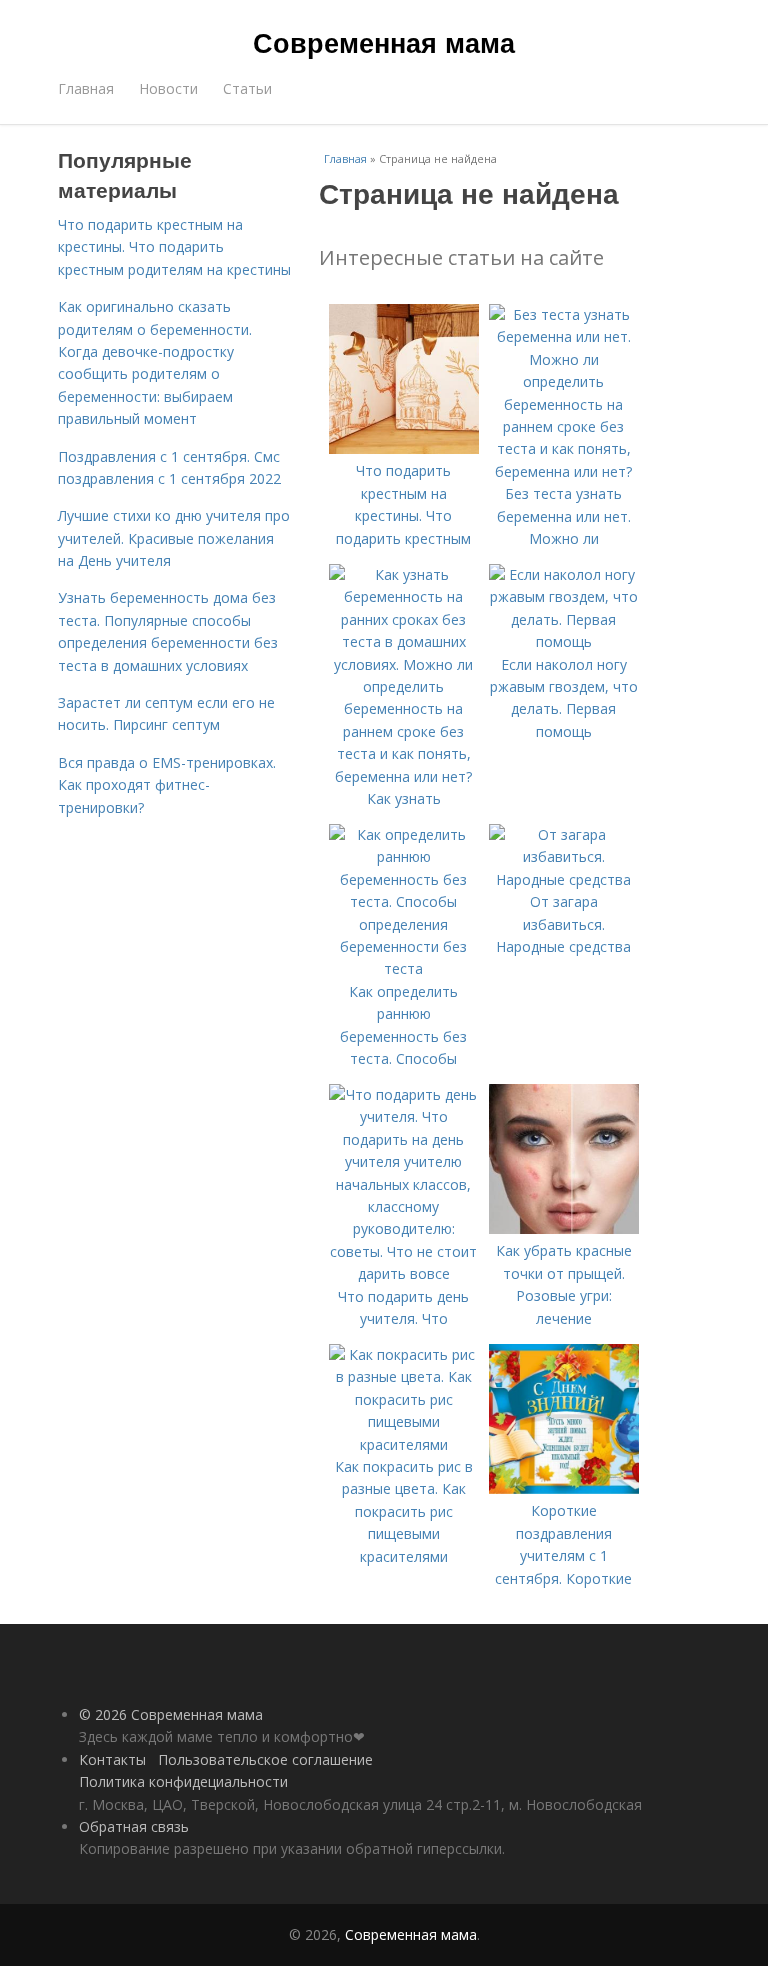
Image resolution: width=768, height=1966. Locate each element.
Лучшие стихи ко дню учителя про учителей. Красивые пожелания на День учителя (174, 538)
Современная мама (384, 42)
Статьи (247, 88)
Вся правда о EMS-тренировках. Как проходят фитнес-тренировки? (167, 785)
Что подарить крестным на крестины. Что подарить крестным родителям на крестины (174, 247)
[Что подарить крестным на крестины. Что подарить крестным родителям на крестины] (404, 448)
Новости (168, 88)
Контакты (112, 1759)
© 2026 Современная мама (171, 1714)
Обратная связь (134, 1826)
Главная (86, 88)
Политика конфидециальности (183, 1781)
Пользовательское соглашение (265, 1759)
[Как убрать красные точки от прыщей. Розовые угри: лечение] (564, 1228)
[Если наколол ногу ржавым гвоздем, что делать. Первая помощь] (564, 641)
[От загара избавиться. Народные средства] (564, 879)
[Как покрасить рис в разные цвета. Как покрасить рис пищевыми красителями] (404, 1444)
